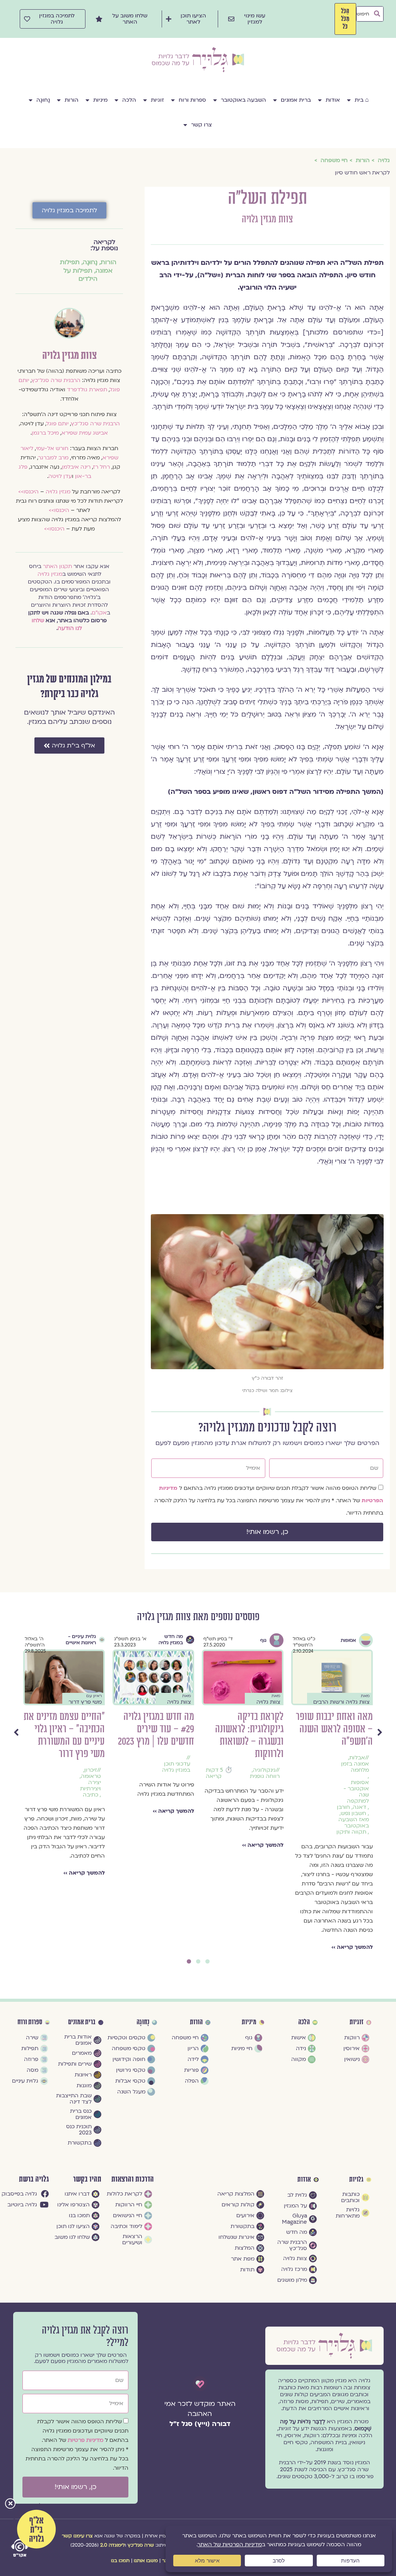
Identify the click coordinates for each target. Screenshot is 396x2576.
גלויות (356, 2180)
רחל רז (102, 467)
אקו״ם (99, 613)
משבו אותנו (146, 2561)
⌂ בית (362, 100)
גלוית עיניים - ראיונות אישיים (259, 1639)
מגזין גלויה (58, 492)
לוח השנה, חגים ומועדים (174, 1779)
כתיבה (269, 1795)
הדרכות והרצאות (133, 2179)
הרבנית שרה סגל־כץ (56, 380)
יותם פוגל (57, 424)
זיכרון (269, 1770)
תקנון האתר (57, 566)
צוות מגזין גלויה (267, 219)
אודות (333, 100)
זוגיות (157, 100)
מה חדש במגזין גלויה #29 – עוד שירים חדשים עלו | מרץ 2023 (335, 1729)
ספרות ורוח (192, 100)
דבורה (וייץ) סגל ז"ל (200, 2424)
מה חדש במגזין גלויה (349, 1639)
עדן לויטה (60, 476)
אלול (181, 1770)
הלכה (129, 100)
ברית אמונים (296, 100)
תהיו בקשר (87, 2179)
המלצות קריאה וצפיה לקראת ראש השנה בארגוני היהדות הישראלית (158, 1735)
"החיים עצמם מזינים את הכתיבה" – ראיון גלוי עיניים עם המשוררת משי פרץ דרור (243, 1735)
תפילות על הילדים (80, 275)
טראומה (270, 1776)
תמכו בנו (120, 2561)
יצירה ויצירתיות (269, 1786)
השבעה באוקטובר (243, 100)
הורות (72, 100)
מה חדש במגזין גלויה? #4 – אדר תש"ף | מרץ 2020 (67, 1729)
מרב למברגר (53, 458)
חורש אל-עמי (52, 448)
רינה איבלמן (76, 467)
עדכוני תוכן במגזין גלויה (355, 1767)
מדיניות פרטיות (86, 2440)
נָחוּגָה (43, 100)
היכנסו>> (28, 492)
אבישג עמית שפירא (85, 433)
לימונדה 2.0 (113, 2545)
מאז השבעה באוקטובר (175, 1798)
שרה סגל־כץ (141, 2545)
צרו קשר (201, 125)
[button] (10, 2504)
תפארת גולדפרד (87, 390)
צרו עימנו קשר (77, 2536)
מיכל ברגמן (45, 433)
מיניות (100, 100)
